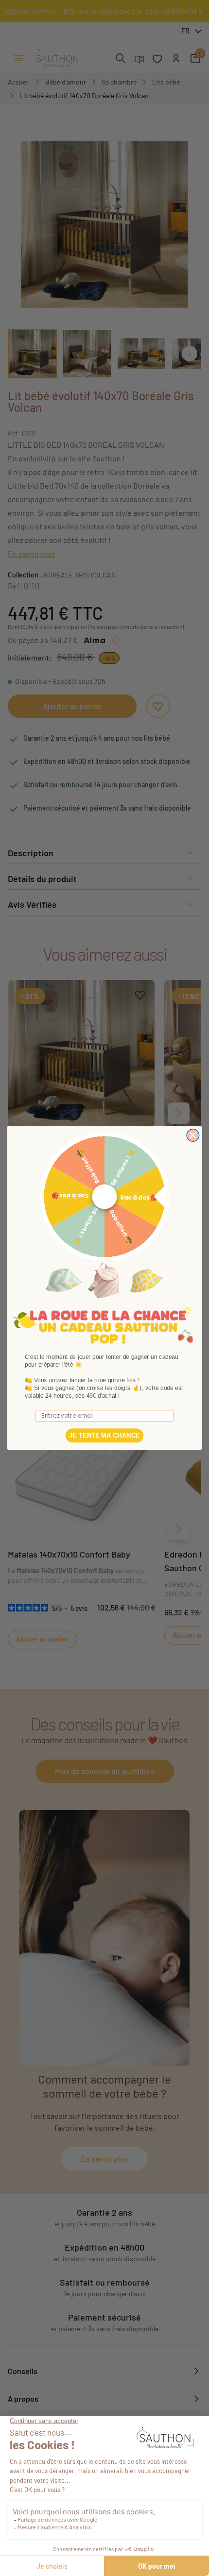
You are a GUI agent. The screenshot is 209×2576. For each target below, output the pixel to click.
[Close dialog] (193, 1135)
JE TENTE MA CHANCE (104, 1435)
